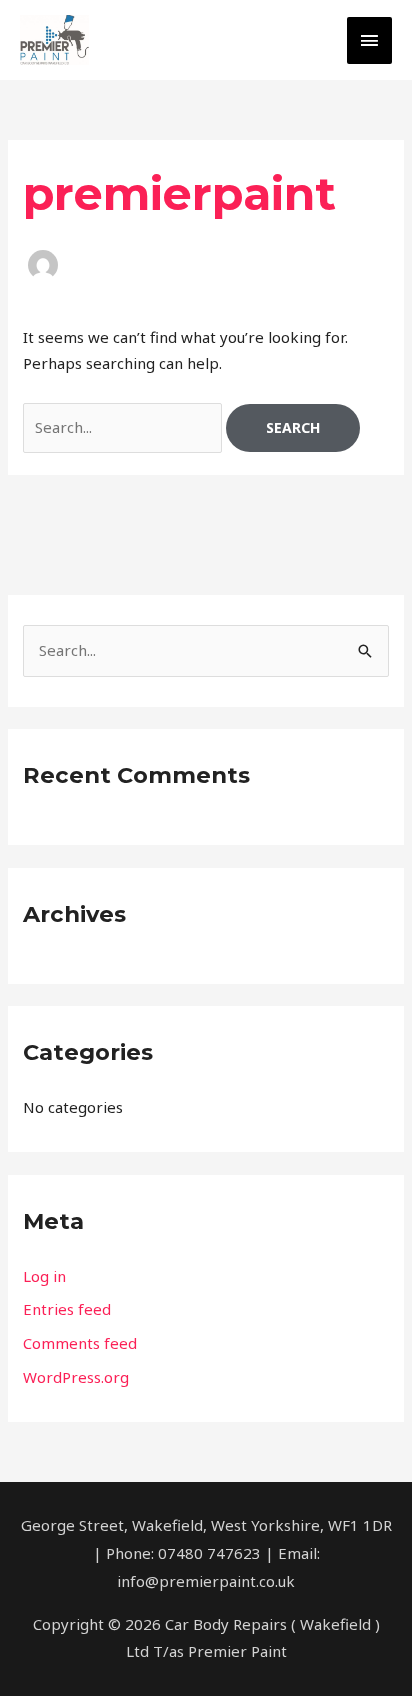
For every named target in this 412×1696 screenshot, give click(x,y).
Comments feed (80, 1343)
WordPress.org (76, 1377)
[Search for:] (124, 427)
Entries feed (67, 1309)
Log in (44, 1276)
